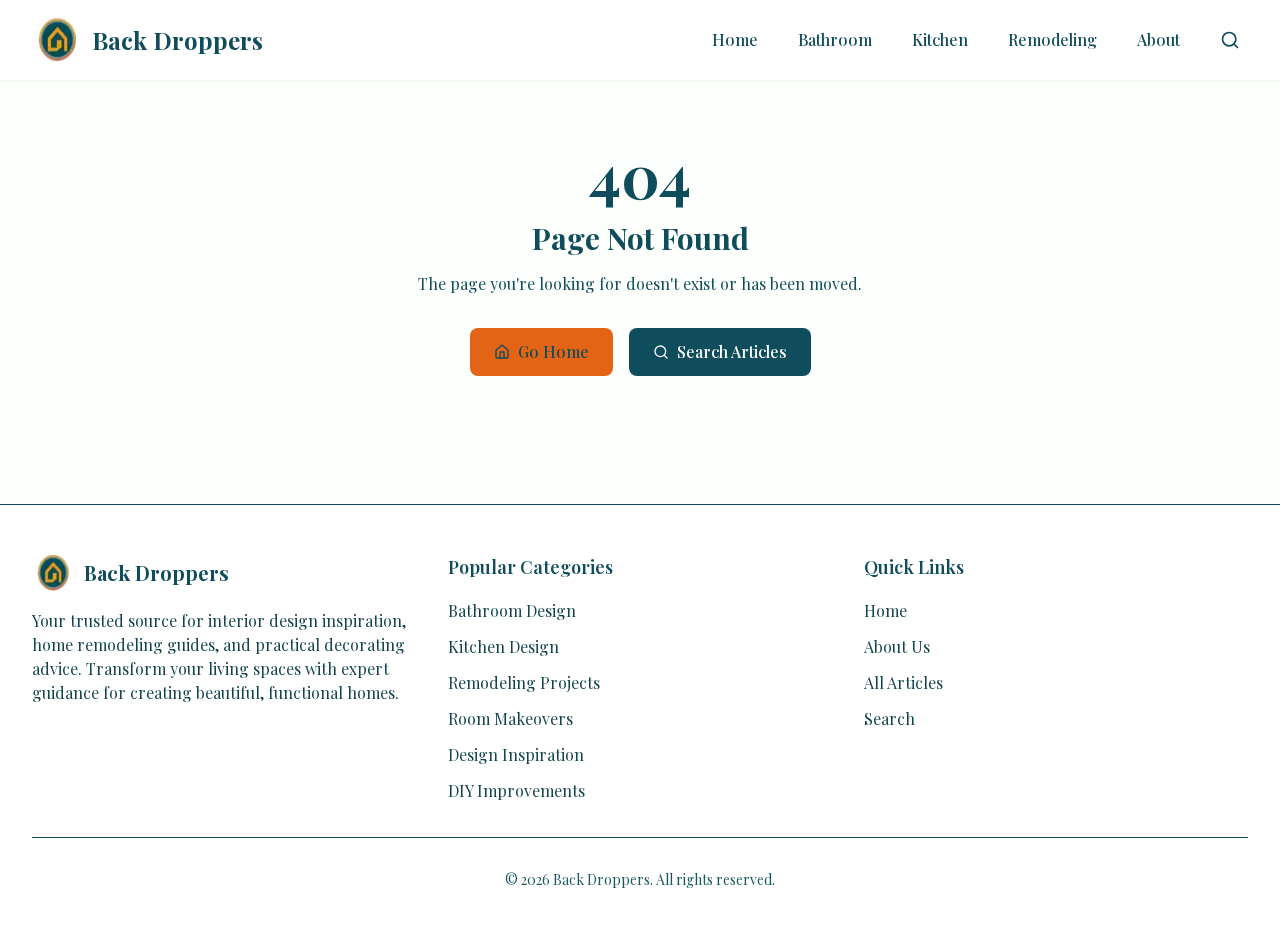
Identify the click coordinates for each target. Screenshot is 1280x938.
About (1158, 39)
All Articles (903, 682)
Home (735, 39)
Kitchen (940, 39)
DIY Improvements (516, 790)
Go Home (553, 351)
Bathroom (835, 39)
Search (889, 718)
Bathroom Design (512, 610)
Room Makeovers (510, 718)
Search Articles (732, 351)
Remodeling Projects (524, 682)
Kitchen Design (503, 646)
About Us (897, 646)
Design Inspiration (516, 754)
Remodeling (1052, 39)
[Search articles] (1230, 40)
